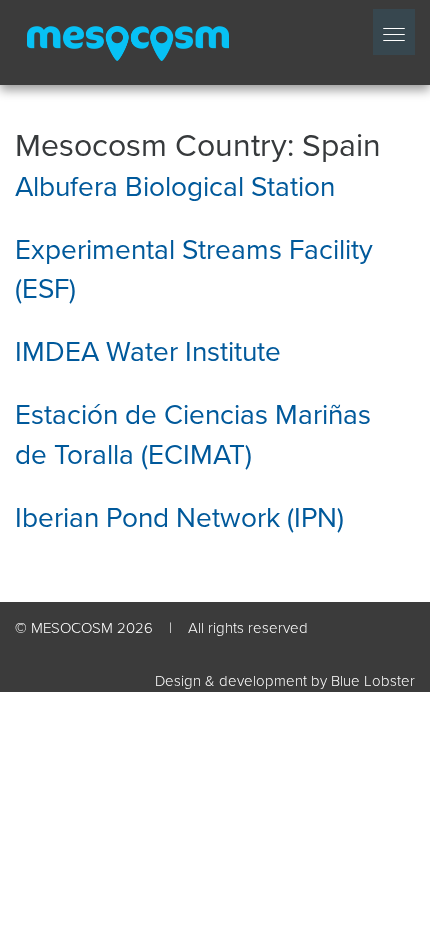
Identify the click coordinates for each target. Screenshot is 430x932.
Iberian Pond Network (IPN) (179, 518)
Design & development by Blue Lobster (285, 681)
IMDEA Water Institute (148, 352)
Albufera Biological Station (175, 187)
